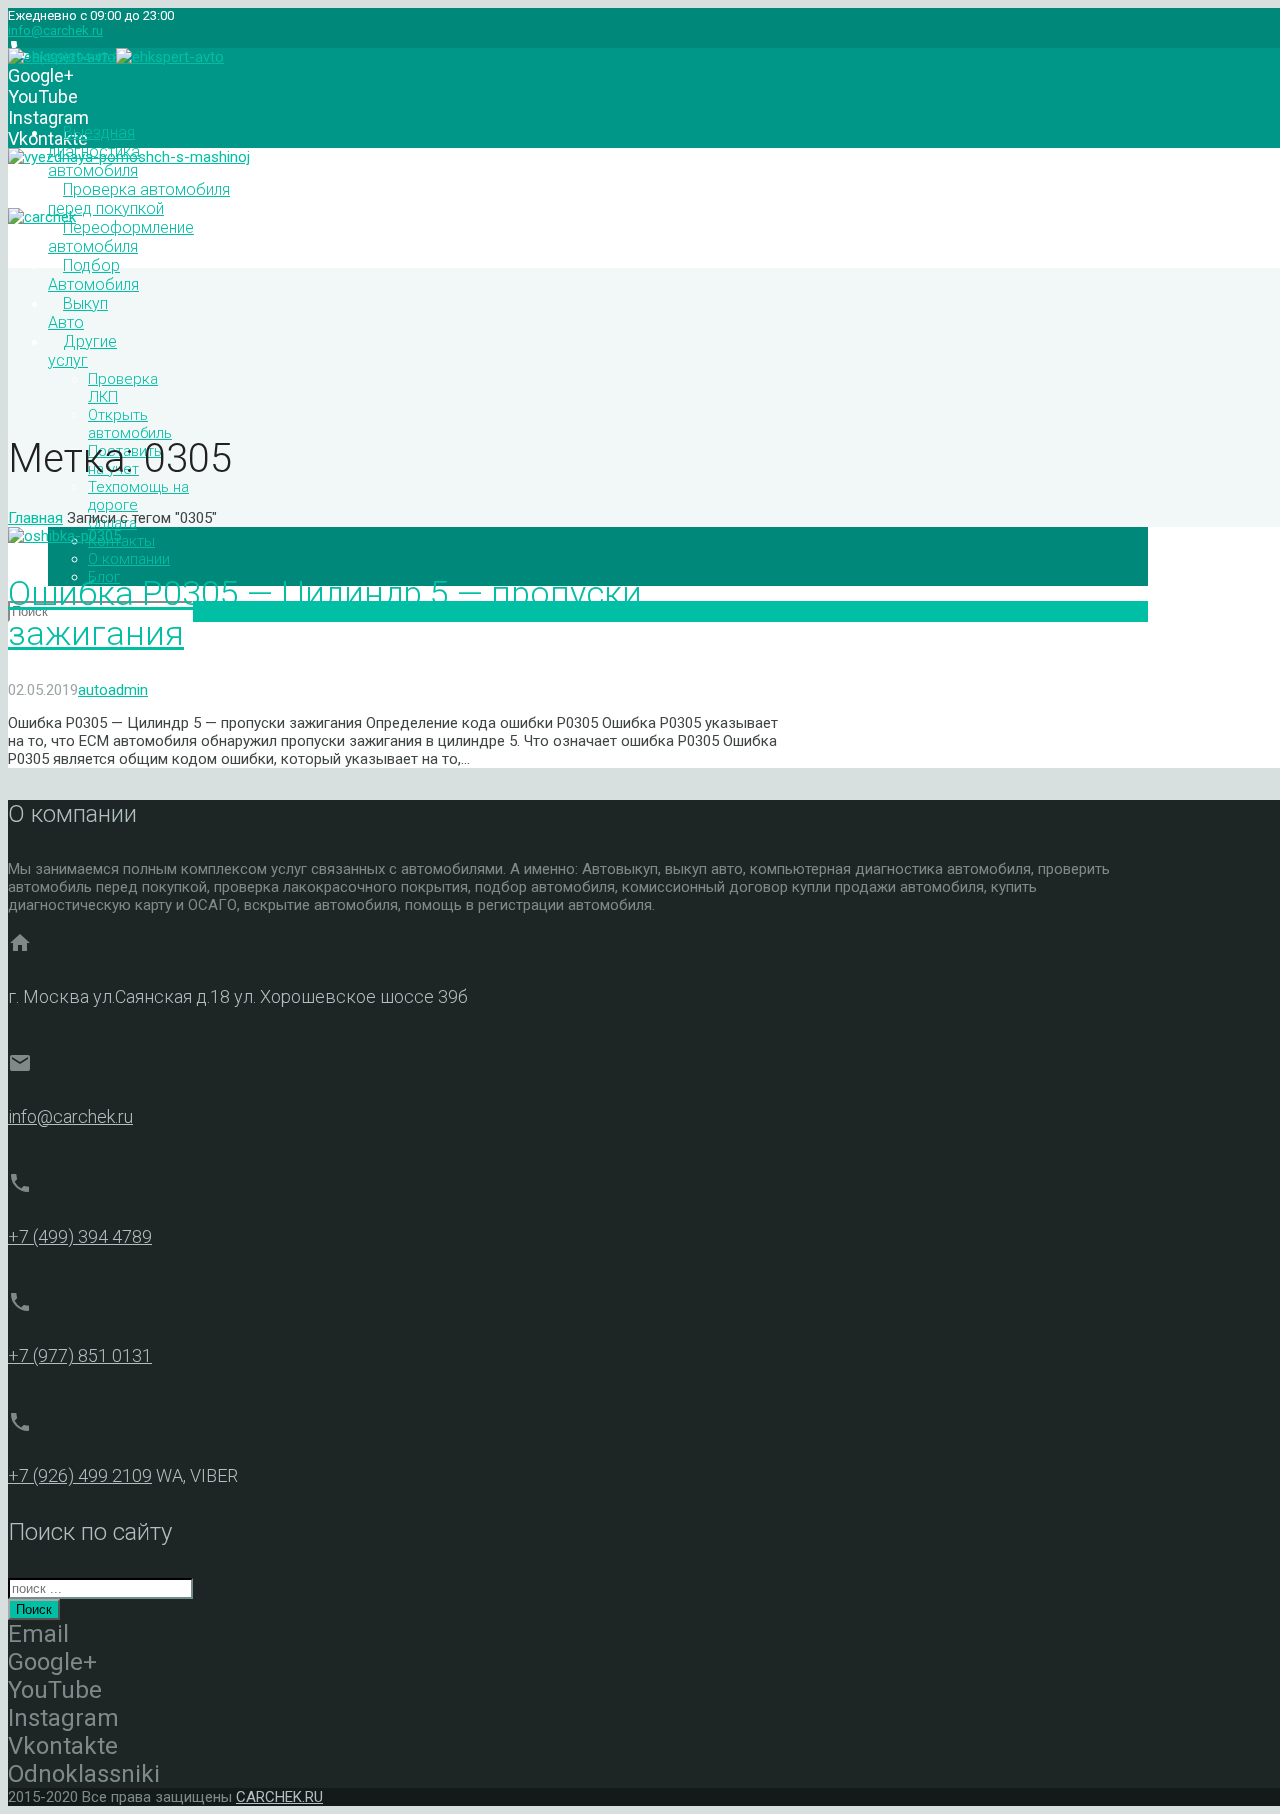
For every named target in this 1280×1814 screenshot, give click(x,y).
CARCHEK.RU (279, 1797)
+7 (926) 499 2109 (80, 1475)
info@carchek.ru (55, 30)
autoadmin (113, 690)
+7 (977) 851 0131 (80, 1355)
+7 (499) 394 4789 (80, 1236)
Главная (35, 518)
